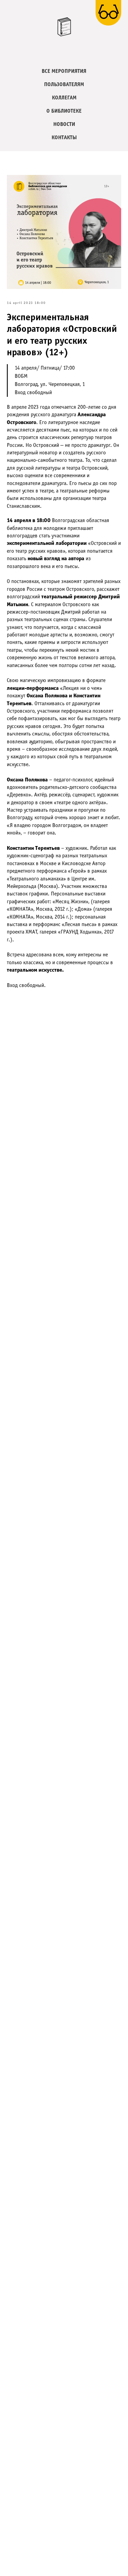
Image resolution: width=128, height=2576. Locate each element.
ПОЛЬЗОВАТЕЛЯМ (64, 85)
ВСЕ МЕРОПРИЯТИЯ (64, 71)
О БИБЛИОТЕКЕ (64, 111)
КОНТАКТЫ (64, 138)
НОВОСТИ (64, 124)
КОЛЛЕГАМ (64, 98)
